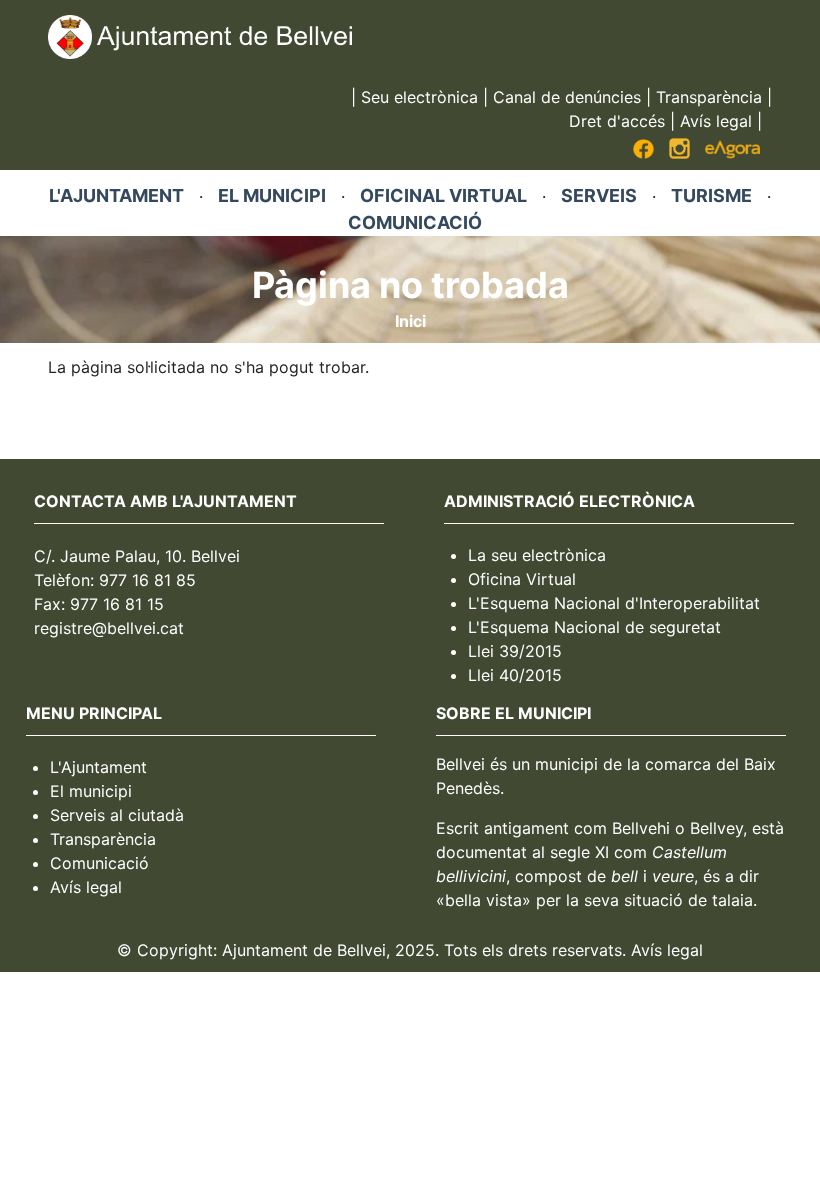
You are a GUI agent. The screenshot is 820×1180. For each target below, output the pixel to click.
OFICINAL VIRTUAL (443, 195)
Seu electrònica (419, 97)
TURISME (711, 195)
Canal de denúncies (567, 97)
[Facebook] (643, 153)
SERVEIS (599, 195)
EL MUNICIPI (272, 195)
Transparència (709, 97)
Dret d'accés (617, 121)
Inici (410, 321)
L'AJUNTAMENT (116, 195)
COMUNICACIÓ (415, 222)
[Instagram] (679, 153)
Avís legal (716, 121)
